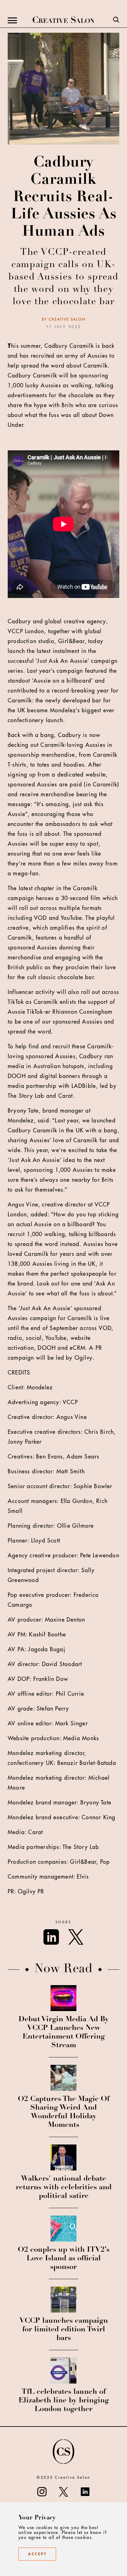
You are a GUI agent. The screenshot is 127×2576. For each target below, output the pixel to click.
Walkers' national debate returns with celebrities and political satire (64, 2188)
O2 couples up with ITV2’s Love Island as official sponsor (64, 2259)
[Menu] (12, 20)
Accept (37, 2554)
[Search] (116, 20)
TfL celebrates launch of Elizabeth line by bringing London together (64, 2401)
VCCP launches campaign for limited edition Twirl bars (64, 2330)
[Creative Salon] (63, 20)
